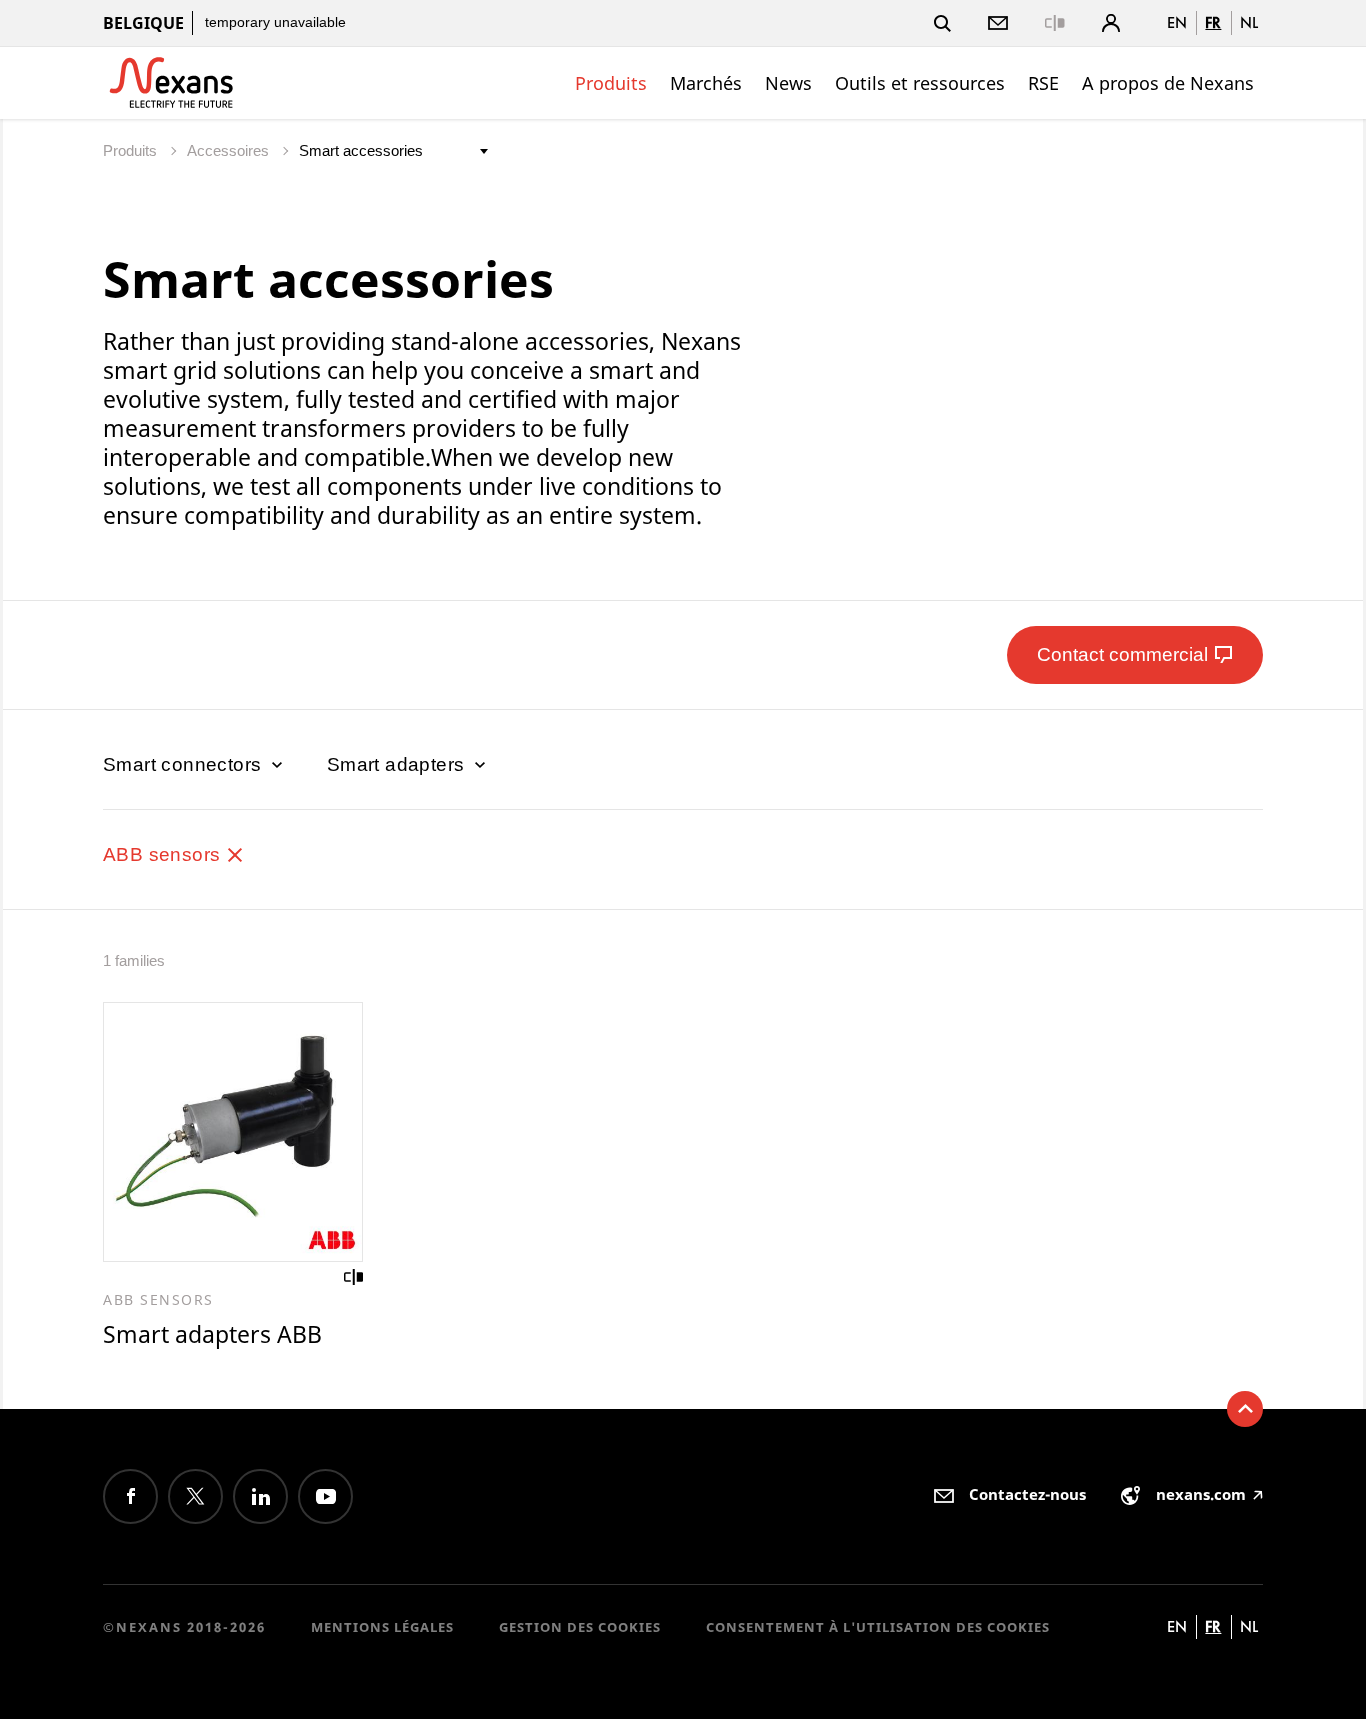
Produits (611, 83)
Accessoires (230, 150)
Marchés (706, 83)
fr (1213, 22)
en (1177, 22)
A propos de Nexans (1168, 83)
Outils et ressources (920, 83)
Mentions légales (382, 1627)
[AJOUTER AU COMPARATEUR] (354, 1277)
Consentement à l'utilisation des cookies (878, 1627)
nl (1249, 22)
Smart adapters (398, 764)
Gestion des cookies (580, 1627)
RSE (1043, 83)
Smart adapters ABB (212, 1334)
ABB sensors (164, 854)
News (788, 83)
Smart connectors (185, 764)
